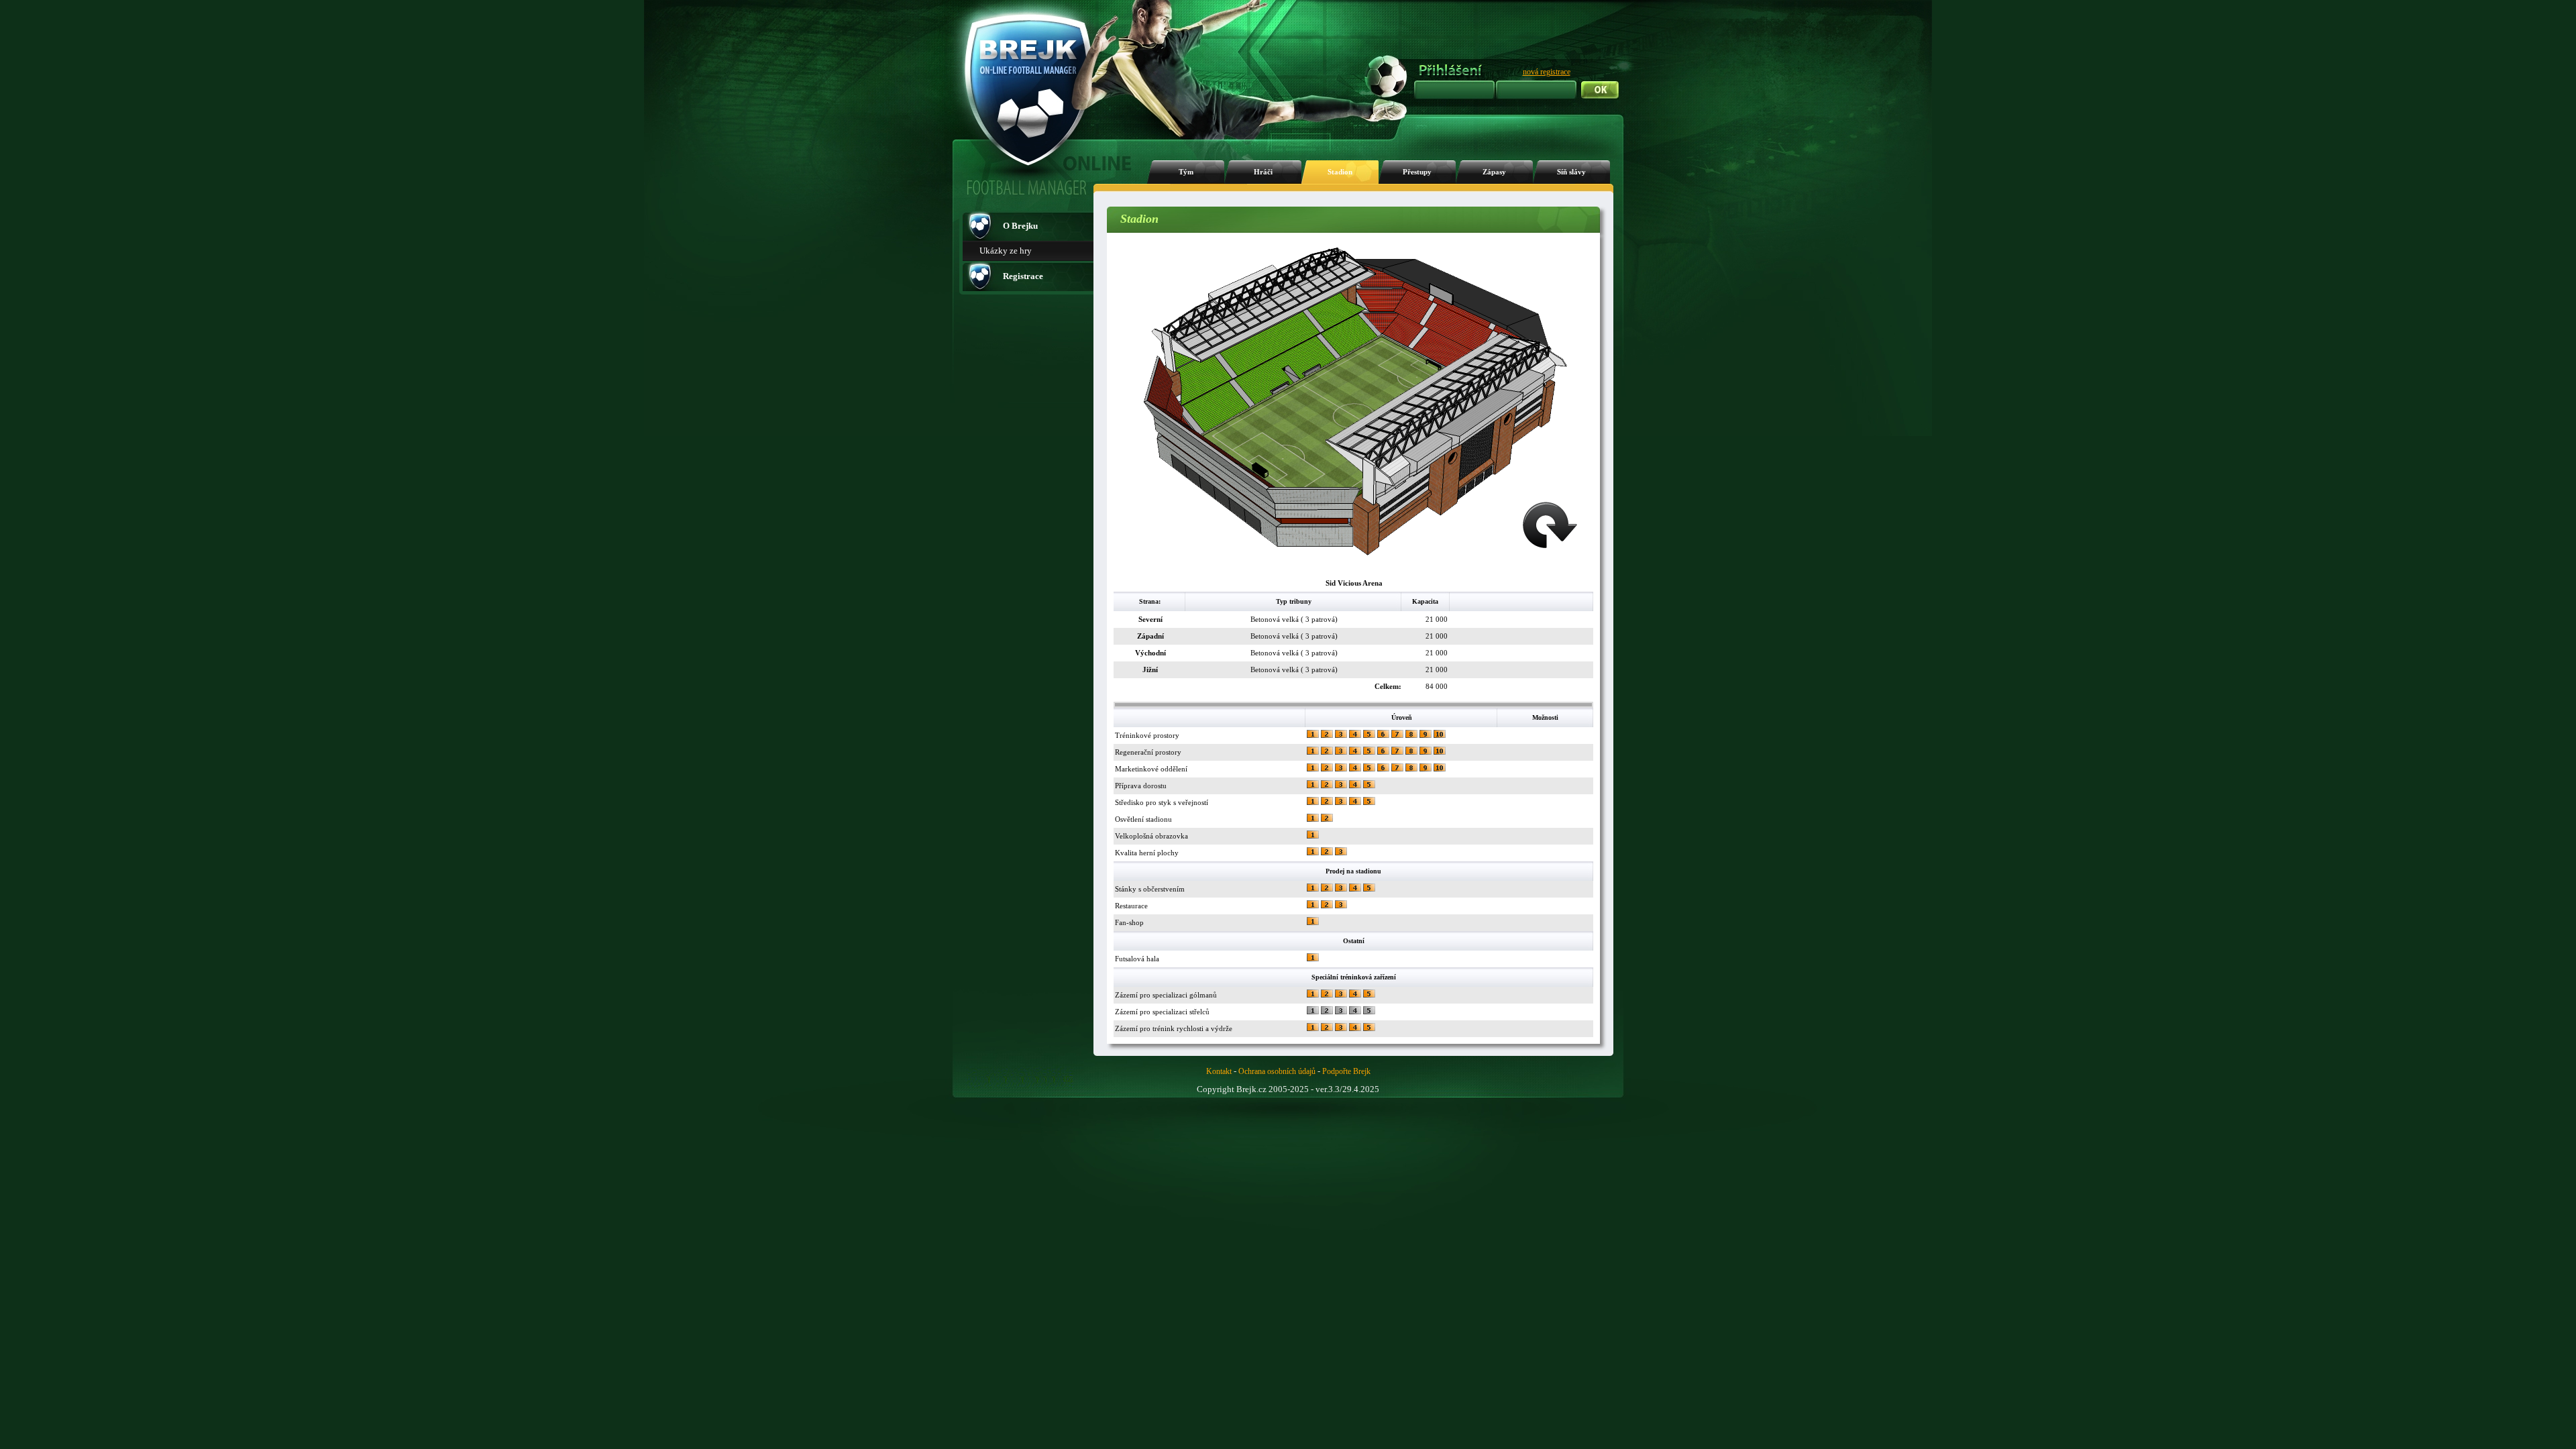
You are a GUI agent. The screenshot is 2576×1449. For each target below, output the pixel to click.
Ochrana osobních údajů (1277, 1071)
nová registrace (1547, 72)
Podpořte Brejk (1346, 1071)
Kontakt (1219, 1071)
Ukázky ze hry (1006, 251)
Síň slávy (1571, 172)
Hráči (1263, 172)
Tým (1186, 172)
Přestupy (1417, 172)
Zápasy (1494, 172)
